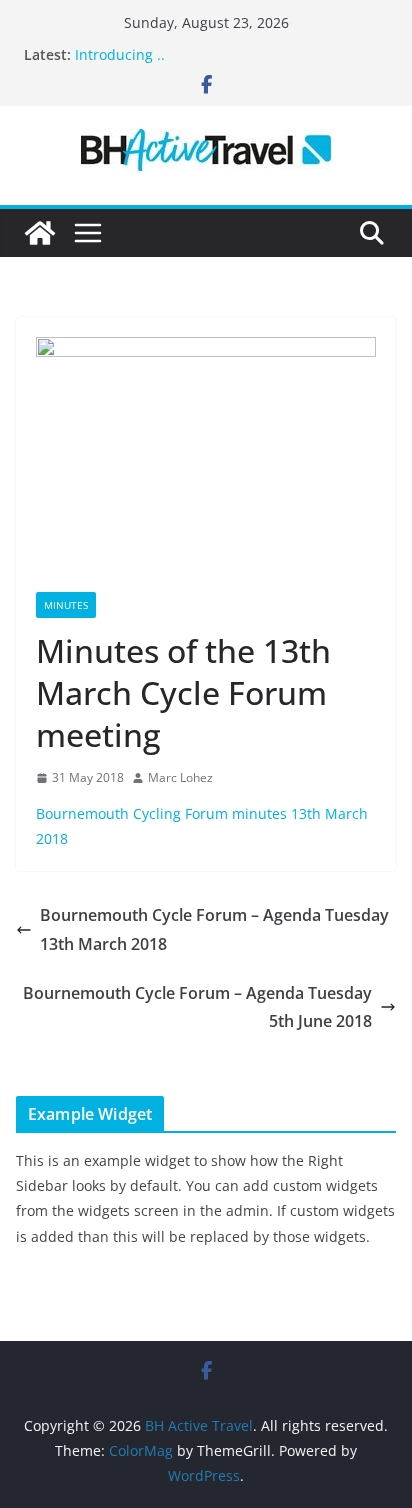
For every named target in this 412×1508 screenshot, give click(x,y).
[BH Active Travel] (40, 233)
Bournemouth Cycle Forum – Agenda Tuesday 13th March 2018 (214, 929)
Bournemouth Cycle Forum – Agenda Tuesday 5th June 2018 (197, 1007)
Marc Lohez (180, 777)
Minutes (66, 605)
